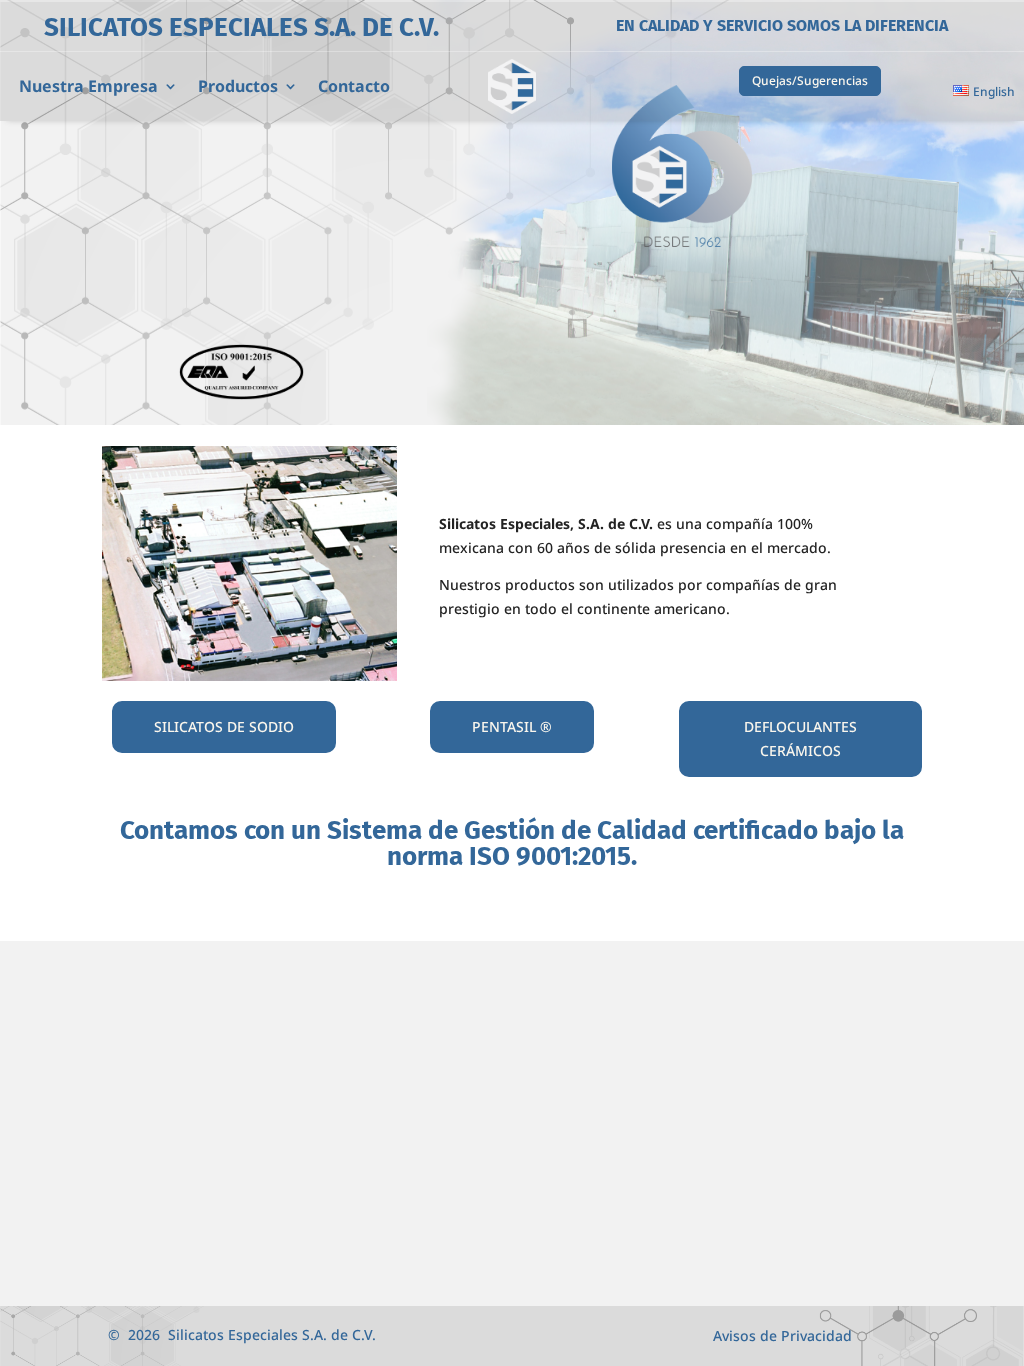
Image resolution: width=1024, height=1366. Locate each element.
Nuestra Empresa (88, 88)
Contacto (354, 88)
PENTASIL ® (512, 726)
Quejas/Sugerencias (810, 80)
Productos (238, 88)
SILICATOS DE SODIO (224, 726)
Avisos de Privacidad (782, 1337)
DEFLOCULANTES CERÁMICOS (800, 738)
